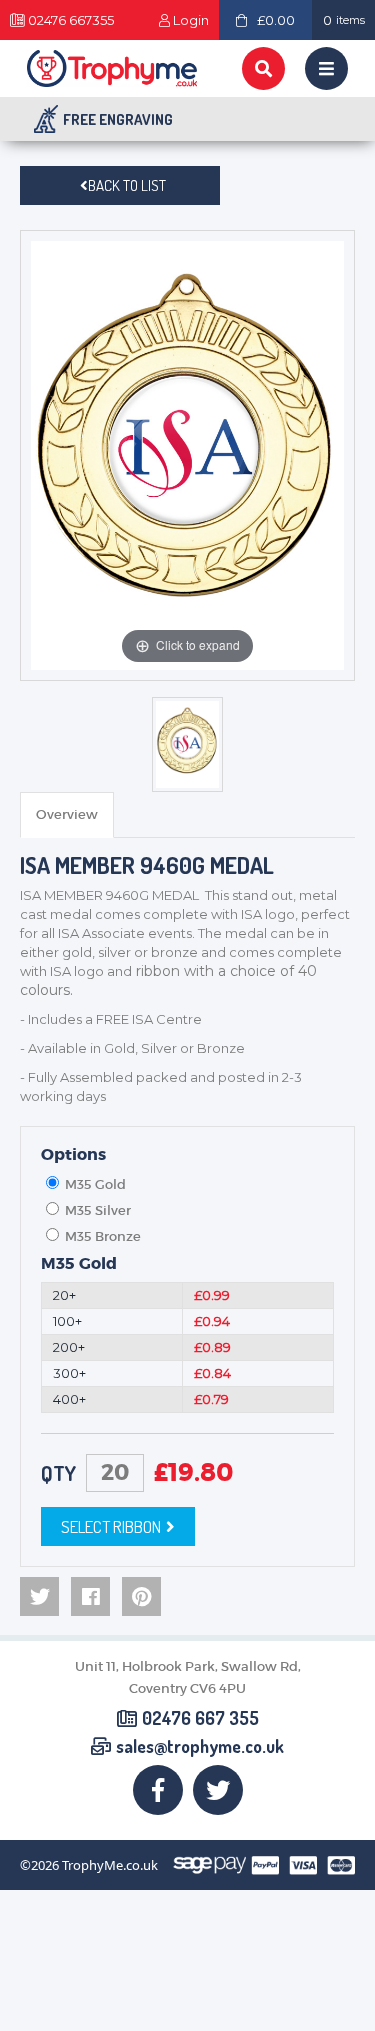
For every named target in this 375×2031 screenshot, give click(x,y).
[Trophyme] (112, 68)
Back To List (127, 185)
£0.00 (276, 20)
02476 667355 (71, 20)
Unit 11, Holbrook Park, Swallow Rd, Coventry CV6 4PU (188, 1677)
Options (73, 1155)
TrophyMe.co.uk (110, 1865)
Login (191, 20)
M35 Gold (79, 1264)
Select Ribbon (111, 1526)
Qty (58, 1473)
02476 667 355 (200, 1719)
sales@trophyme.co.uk (200, 1747)
